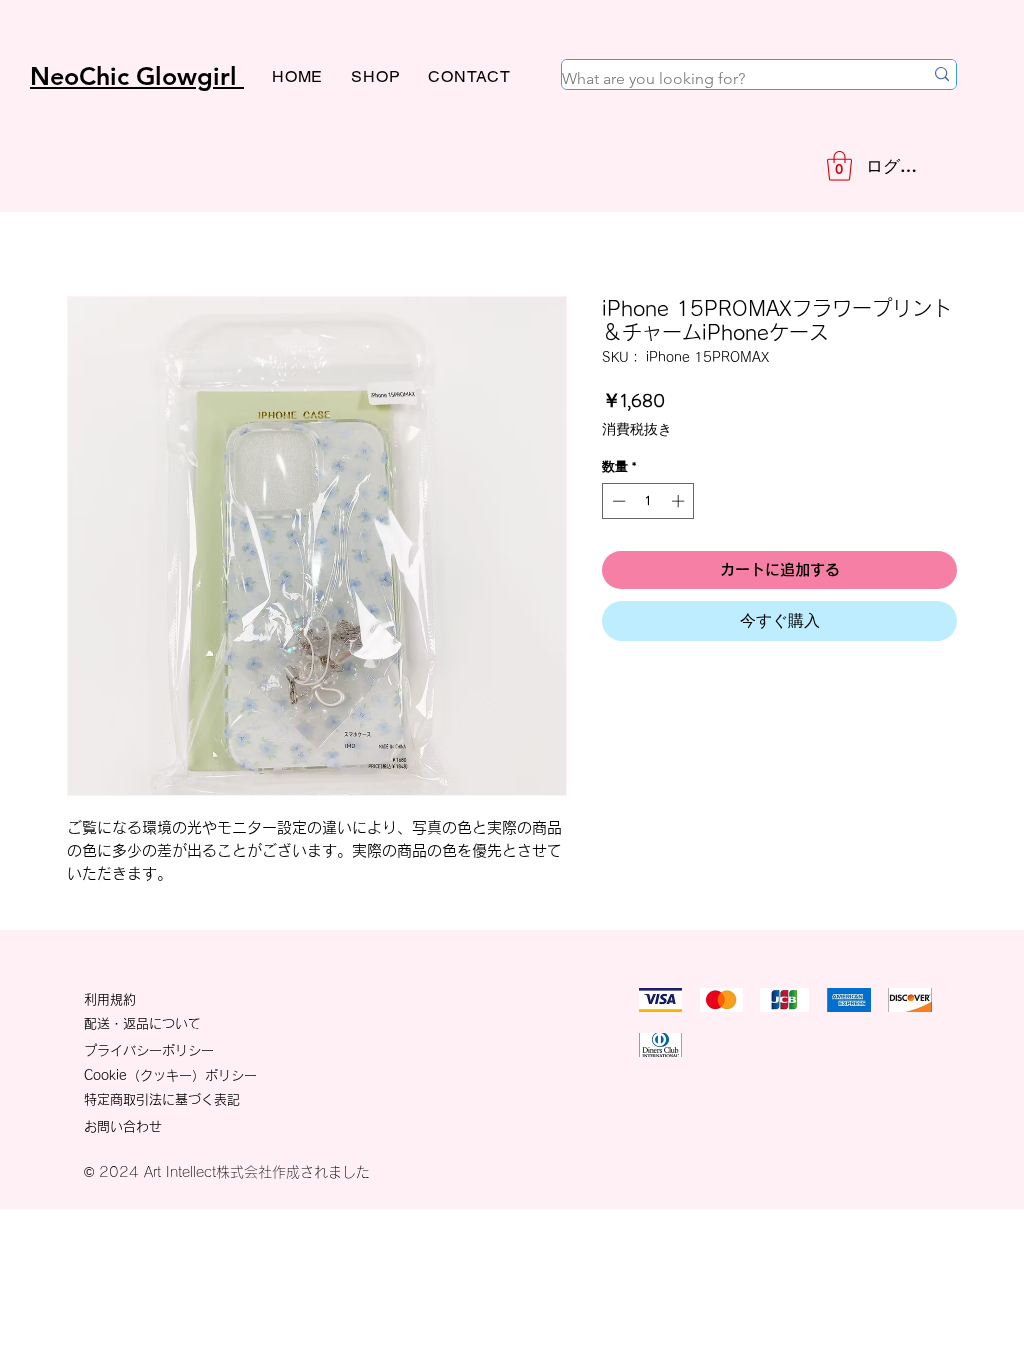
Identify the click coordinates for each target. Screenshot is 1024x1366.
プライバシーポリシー (149, 1050)
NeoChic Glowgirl (137, 76)
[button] (839, 166)
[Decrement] (617, 501)
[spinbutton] (648, 501)
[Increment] (680, 501)
